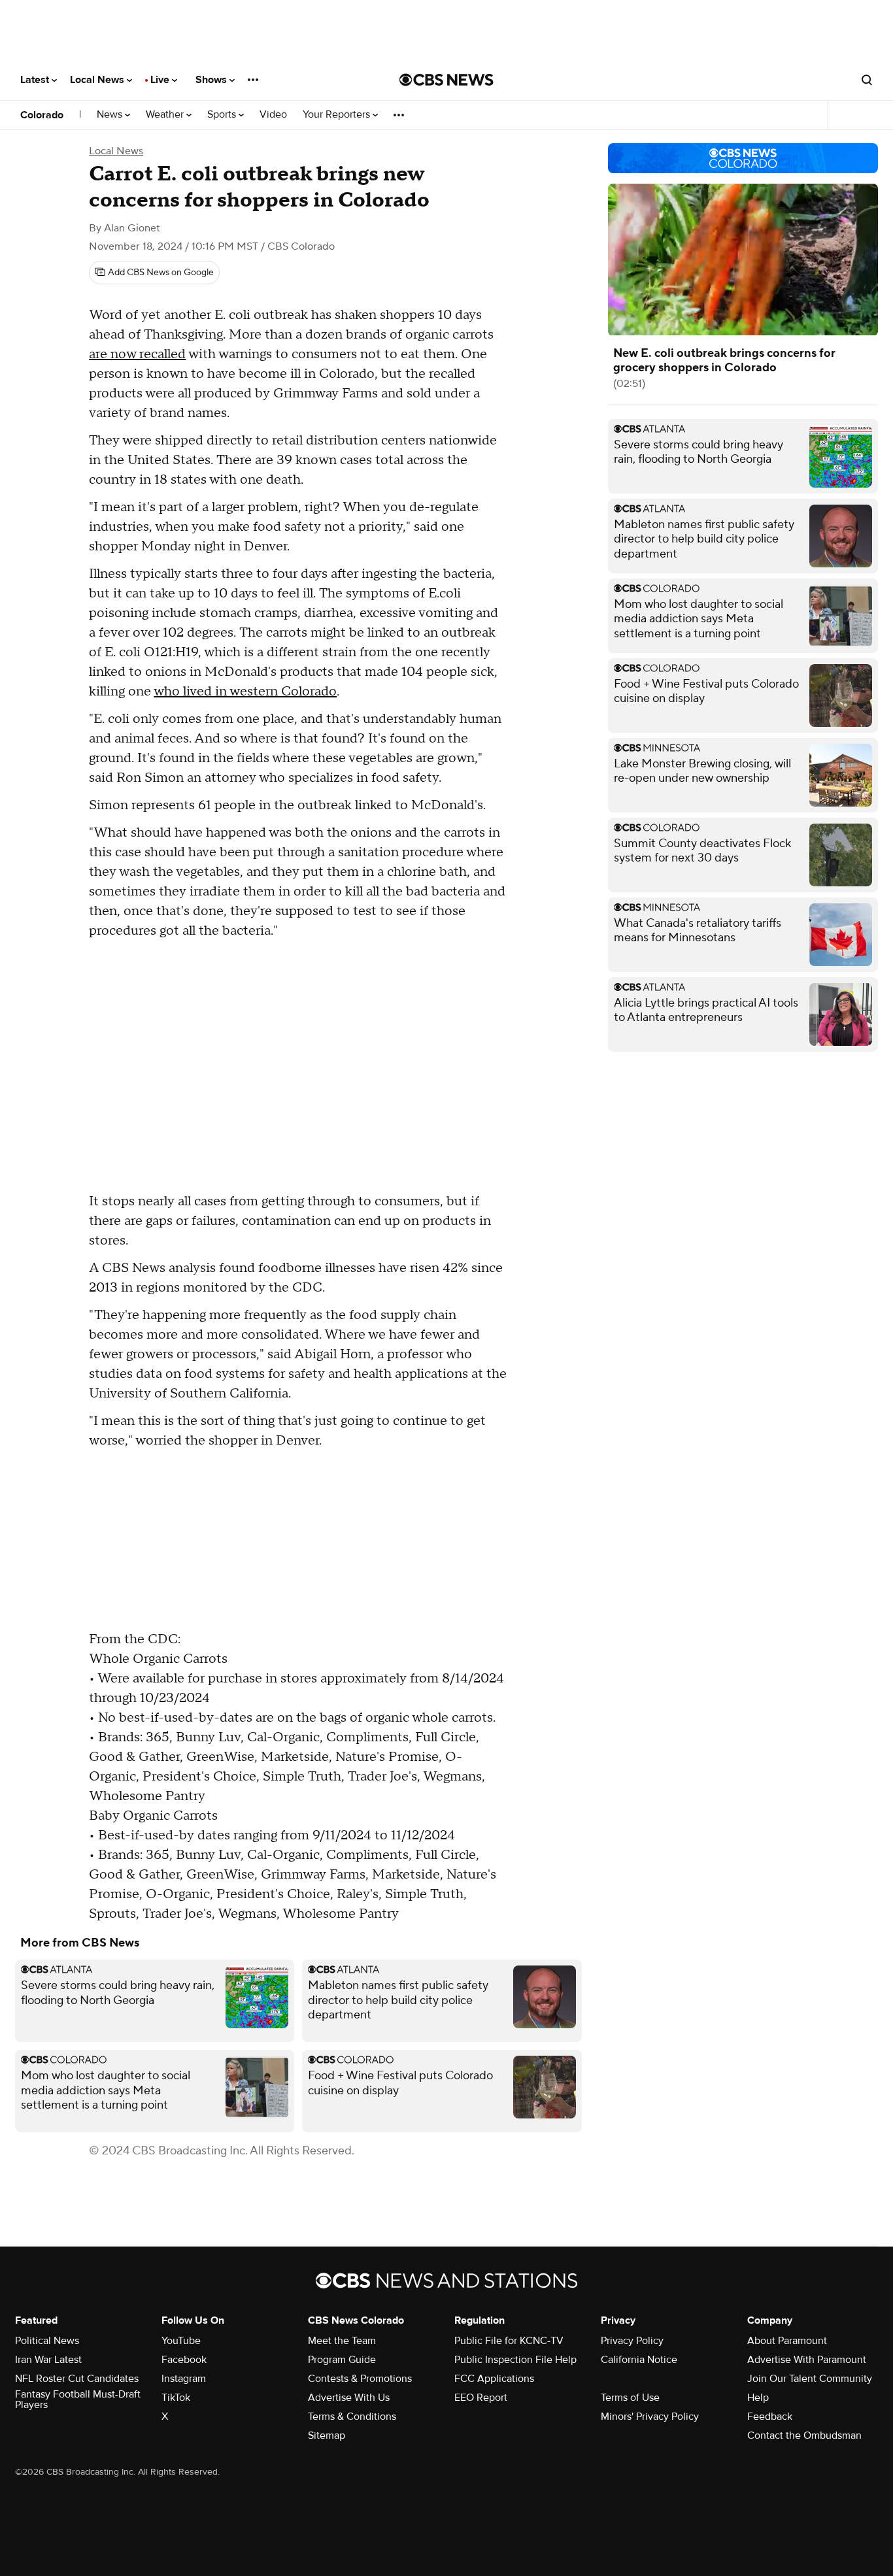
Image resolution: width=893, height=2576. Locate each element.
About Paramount (787, 2341)
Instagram (184, 2379)
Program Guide (342, 2360)
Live (161, 80)
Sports (223, 115)
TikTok (176, 2398)
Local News (98, 80)
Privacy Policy (632, 2341)
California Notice (639, 2360)
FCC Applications (494, 2379)
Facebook (184, 2360)
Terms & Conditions (352, 2417)
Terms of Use (630, 2398)
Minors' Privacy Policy (650, 2417)
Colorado (42, 115)
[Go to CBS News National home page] (446, 80)
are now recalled (137, 354)
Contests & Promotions (360, 2379)
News (111, 115)
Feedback (770, 2417)
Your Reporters (338, 115)
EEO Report (481, 2398)
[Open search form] (867, 80)
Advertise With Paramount (807, 2360)
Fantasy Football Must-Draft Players (78, 2400)
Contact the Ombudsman (804, 2435)
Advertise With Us (349, 2398)
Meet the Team (342, 2341)
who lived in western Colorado (245, 692)
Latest (36, 80)
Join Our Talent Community (810, 2379)
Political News (47, 2341)
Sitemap (327, 2435)
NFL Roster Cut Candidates (77, 2379)
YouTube (181, 2341)
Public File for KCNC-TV (509, 2341)
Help (758, 2398)
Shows (212, 80)
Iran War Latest (48, 2360)
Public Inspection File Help (515, 2360)
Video (273, 115)
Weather (166, 115)
